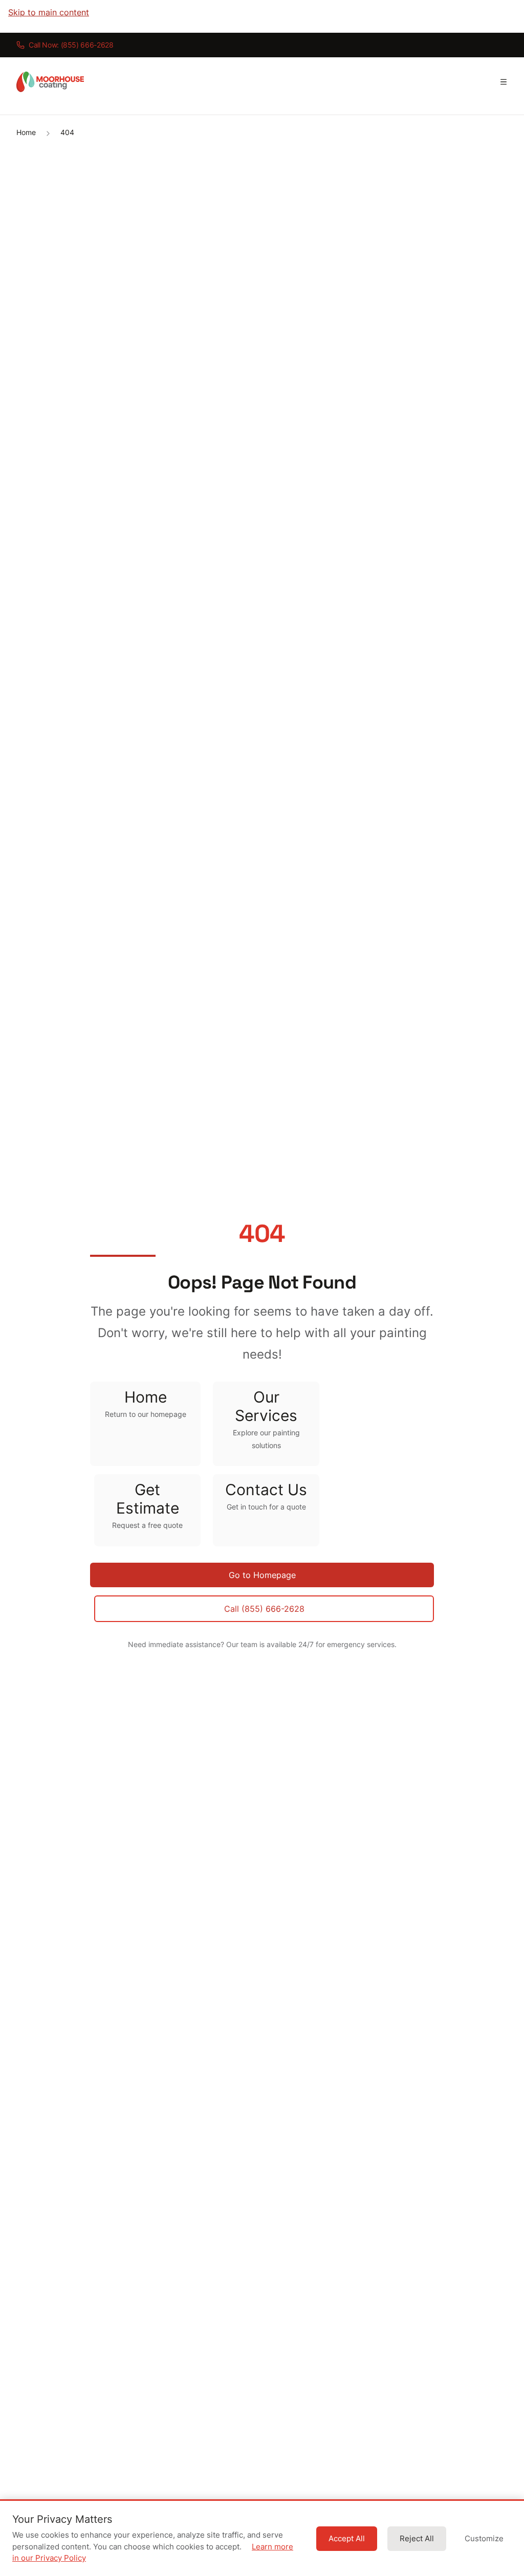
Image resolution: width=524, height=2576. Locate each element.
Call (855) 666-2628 (264, 1609)
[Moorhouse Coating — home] (50, 82)
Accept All (347, 2539)
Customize (484, 2539)
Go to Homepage (262, 1575)
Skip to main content (49, 12)
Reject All (417, 2539)
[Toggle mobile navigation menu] (504, 82)
